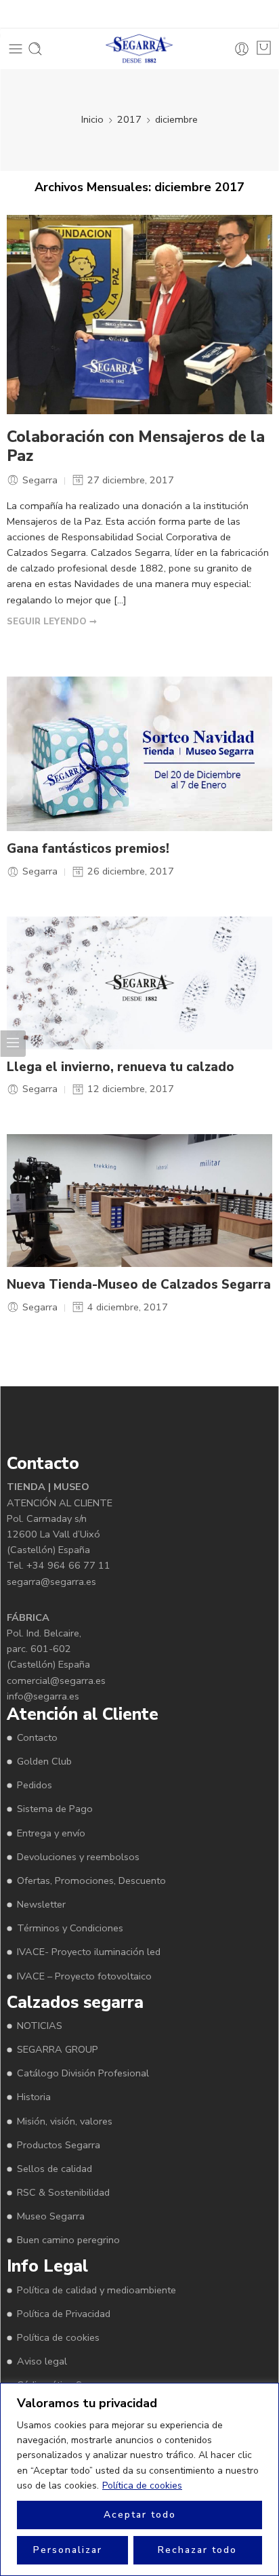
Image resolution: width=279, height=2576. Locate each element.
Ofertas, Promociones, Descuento (91, 1880)
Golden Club (44, 1761)
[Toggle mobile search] (35, 49)
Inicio (92, 119)
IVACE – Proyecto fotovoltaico (84, 1976)
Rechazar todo (197, 2550)
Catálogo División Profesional (83, 2073)
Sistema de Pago (55, 1809)
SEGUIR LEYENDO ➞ (52, 622)
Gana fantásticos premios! (88, 849)
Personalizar (68, 2550)
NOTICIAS (40, 2026)
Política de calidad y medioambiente (96, 2290)
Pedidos (35, 1785)
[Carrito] (264, 48)
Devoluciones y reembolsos (78, 1857)
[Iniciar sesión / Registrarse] (242, 49)
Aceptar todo (140, 2515)
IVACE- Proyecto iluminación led (89, 1952)
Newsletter (41, 1904)
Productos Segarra (59, 2145)
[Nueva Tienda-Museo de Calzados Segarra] (139, 1201)
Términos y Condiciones (70, 1928)
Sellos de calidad (55, 2169)
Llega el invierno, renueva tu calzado (121, 1067)
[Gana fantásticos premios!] (139, 754)
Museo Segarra (51, 2216)
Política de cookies (142, 2486)
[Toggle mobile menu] (16, 49)
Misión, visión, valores (65, 2121)
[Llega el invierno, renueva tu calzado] (139, 983)
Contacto (37, 1737)
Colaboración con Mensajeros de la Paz (136, 447)
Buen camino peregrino (68, 2240)
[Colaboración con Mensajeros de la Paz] (139, 315)
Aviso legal (42, 2361)
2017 (129, 119)
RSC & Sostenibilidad (63, 2192)
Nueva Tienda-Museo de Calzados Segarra (139, 1285)
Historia (34, 2097)
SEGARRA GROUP (58, 2049)
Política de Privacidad (64, 2314)
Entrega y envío (51, 1833)
